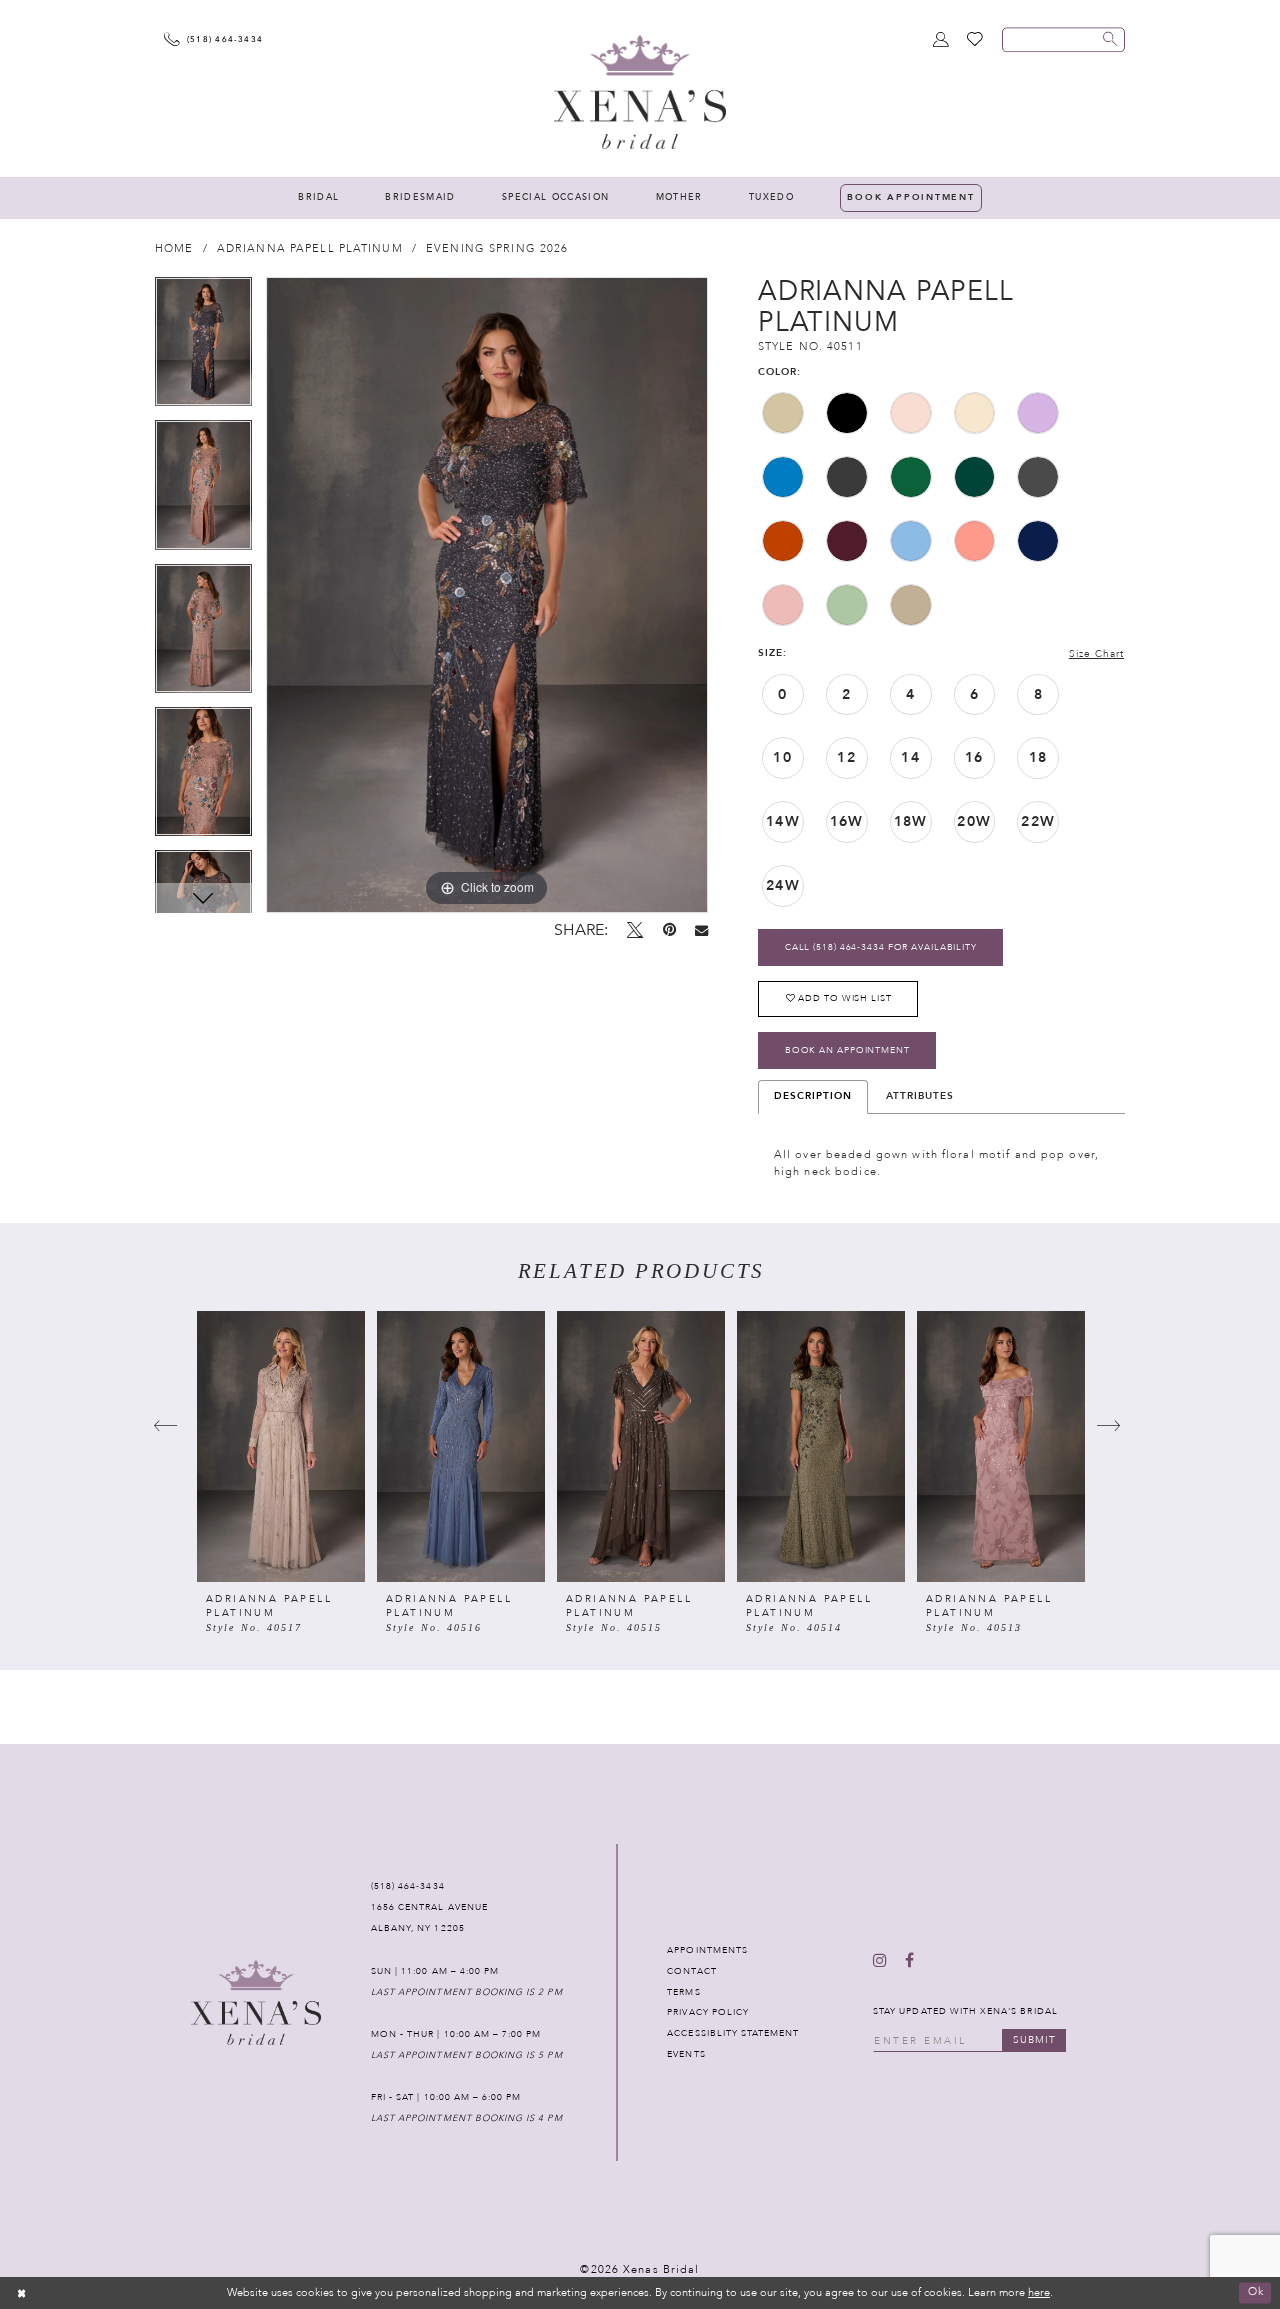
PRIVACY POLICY (708, 2012)
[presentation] (281, 1446)
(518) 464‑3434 (408, 1886)
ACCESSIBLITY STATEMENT (733, 2033)
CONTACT (691, 1971)
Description (813, 1096)
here (1039, 2292)
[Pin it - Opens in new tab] (669, 930)
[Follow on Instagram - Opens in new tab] (879, 1961)
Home (174, 248)
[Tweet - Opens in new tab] (635, 931)
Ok (1256, 2292)
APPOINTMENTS (707, 1950)
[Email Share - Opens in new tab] (701, 931)
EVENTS (686, 2054)
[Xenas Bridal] (640, 91)
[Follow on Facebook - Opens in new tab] (909, 1961)
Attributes (920, 1096)
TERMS (683, 1992)
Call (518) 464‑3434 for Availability (881, 947)
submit (1034, 2040)
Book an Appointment (847, 1050)
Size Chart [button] (1096, 654)
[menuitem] (318, 198)
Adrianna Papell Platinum (310, 248)
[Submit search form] (1110, 39)
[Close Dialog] (22, 2293)
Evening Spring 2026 (497, 248)
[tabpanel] (203, 348)
